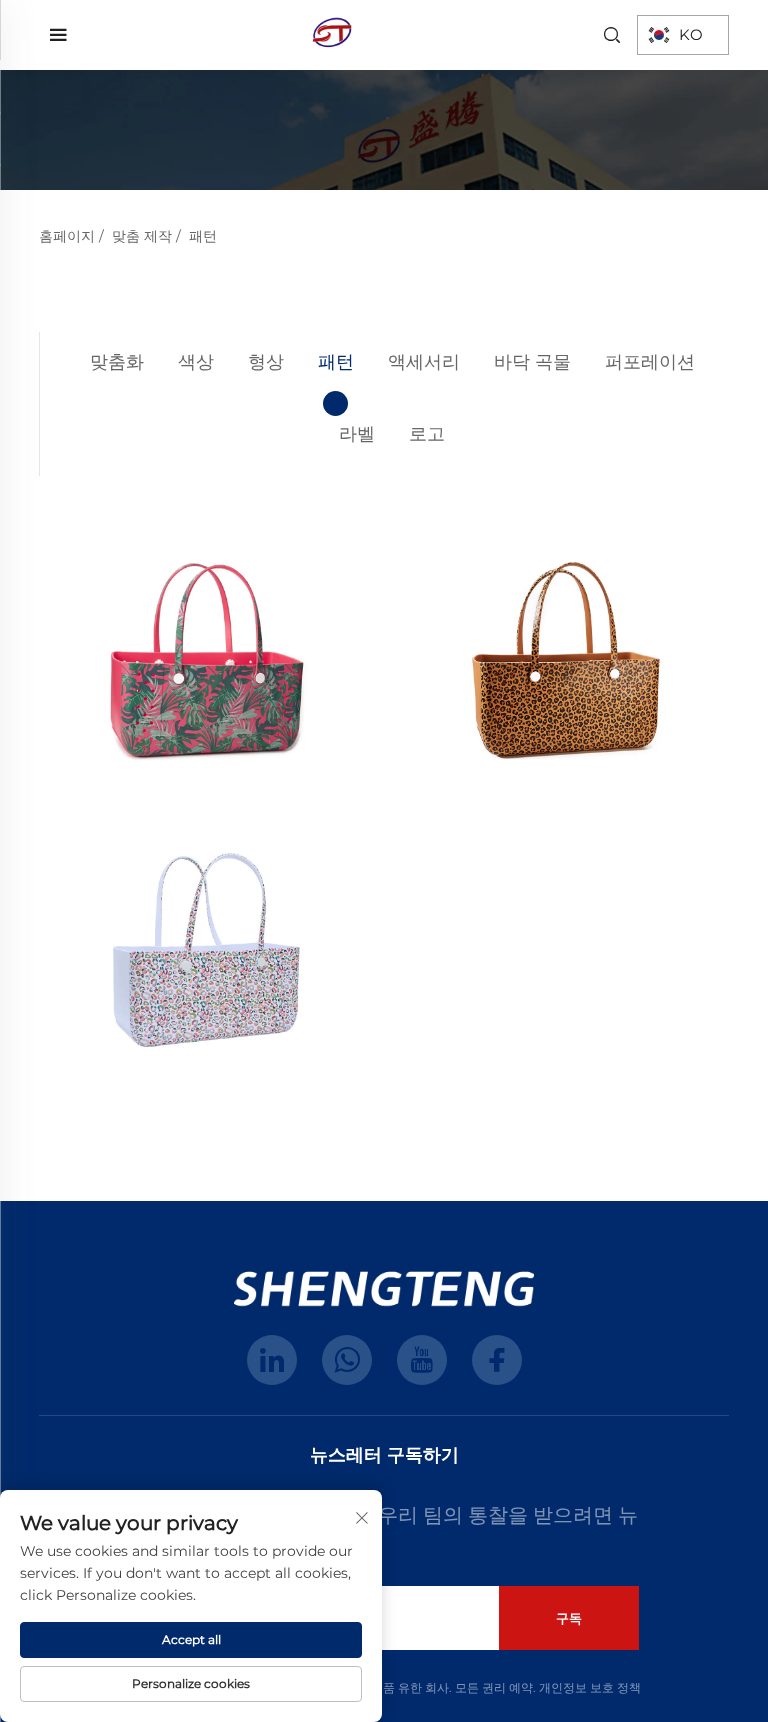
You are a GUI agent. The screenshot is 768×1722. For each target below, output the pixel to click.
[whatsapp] (347, 1360)
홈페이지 (67, 236)
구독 (569, 1618)
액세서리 (424, 362)
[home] (332, 33)
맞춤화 (117, 362)
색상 (196, 362)
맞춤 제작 (142, 236)
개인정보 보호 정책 (590, 1687)
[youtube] (422, 1360)
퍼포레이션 (650, 362)
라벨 (357, 434)
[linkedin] (272, 1360)
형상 (266, 362)
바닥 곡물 (532, 362)
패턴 (203, 236)
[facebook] (497, 1360)
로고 (427, 434)
